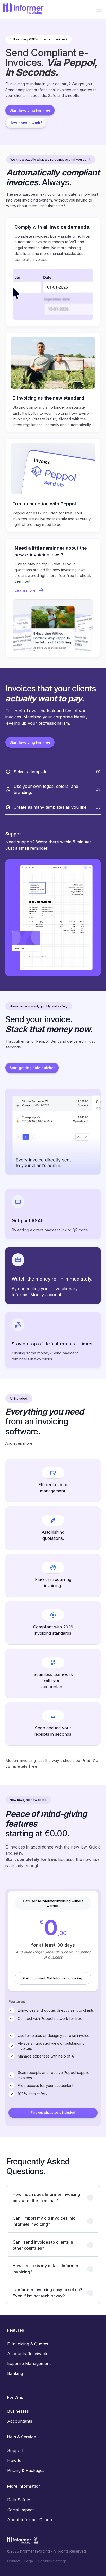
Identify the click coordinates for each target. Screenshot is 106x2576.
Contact (14, 2561)
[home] (24, 9)
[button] (98, 9)
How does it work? (26, 123)
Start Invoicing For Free (30, 110)
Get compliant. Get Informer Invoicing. (53, 1978)
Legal (29, 2561)
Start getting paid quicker (32, 1068)
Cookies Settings (52, 2561)
